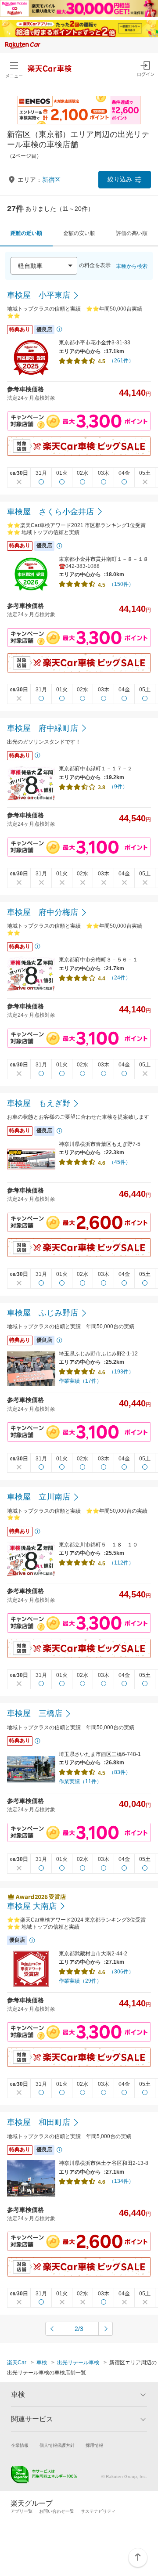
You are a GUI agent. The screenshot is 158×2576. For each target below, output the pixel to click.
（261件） (121, 361)
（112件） (121, 1563)
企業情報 (20, 2445)
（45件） (120, 1162)
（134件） (121, 2181)
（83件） (120, 1772)
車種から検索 (132, 266)
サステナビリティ (98, 2511)
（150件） (121, 584)
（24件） (120, 978)
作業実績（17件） (80, 1381)
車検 (42, 2363)
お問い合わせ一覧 (57, 2511)
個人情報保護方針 (57, 2445)
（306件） (121, 1972)
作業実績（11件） (80, 1781)
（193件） (121, 1372)
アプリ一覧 (22, 2511)
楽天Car (17, 2363)
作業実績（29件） (80, 1981)
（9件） (118, 787)
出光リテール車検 (78, 2363)
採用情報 (94, 2445)
